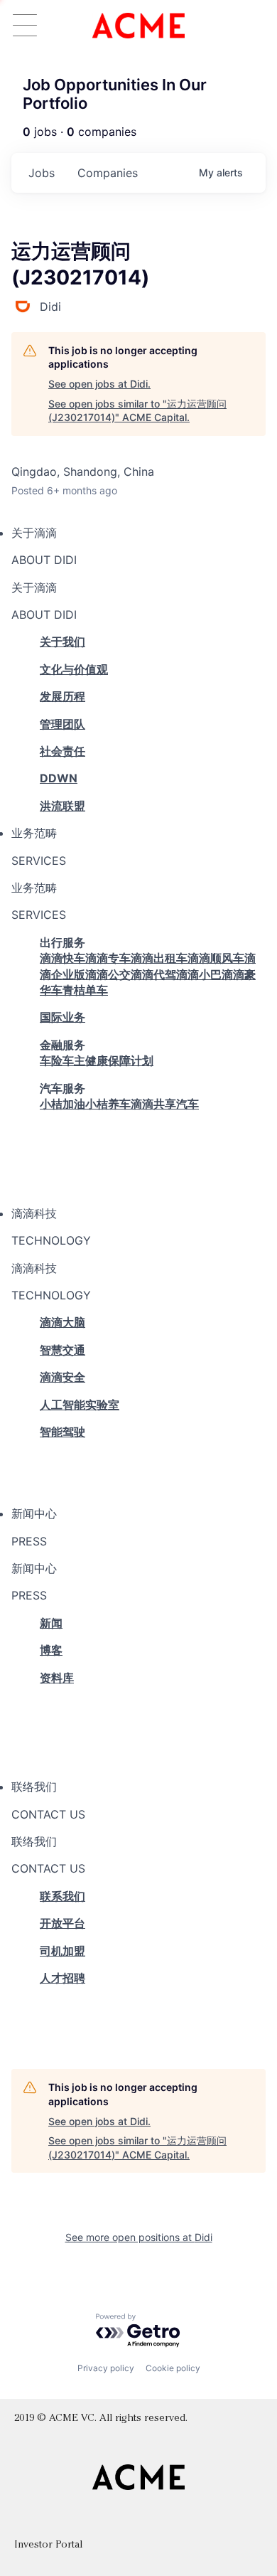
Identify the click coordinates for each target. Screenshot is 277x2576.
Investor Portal (48, 2545)
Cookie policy (173, 2368)
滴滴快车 (63, 958)
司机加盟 (63, 1951)
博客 (51, 1650)
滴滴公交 (108, 974)
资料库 (57, 1678)
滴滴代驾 (153, 974)
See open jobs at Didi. (99, 384)
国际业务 (63, 1017)
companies (108, 173)
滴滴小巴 (199, 974)
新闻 (51, 1623)
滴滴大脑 (63, 1322)
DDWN (59, 778)
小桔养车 (108, 1104)
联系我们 (63, 1896)
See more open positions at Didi (139, 2237)
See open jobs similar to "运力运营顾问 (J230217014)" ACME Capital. (137, 411)
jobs (42, 173)
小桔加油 (63, 1104)
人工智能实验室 (80, 1405)
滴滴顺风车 (216, 958)
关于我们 (63, 642)
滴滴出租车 (159, 958)
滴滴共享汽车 (165, 1104)
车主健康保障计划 (108, 1060)
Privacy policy (106, 2368)
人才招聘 (63, 1978)
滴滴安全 (63, 1377)
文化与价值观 (74, 669)
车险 (51, 1060)
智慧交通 (63, 1350)
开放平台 (63, 1923)
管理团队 (63, 724)
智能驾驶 (63, 1432)
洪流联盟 (63, 806)
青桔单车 (85, 990)
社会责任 (63, 751)
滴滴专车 (108, 958)
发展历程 (63, 696)
